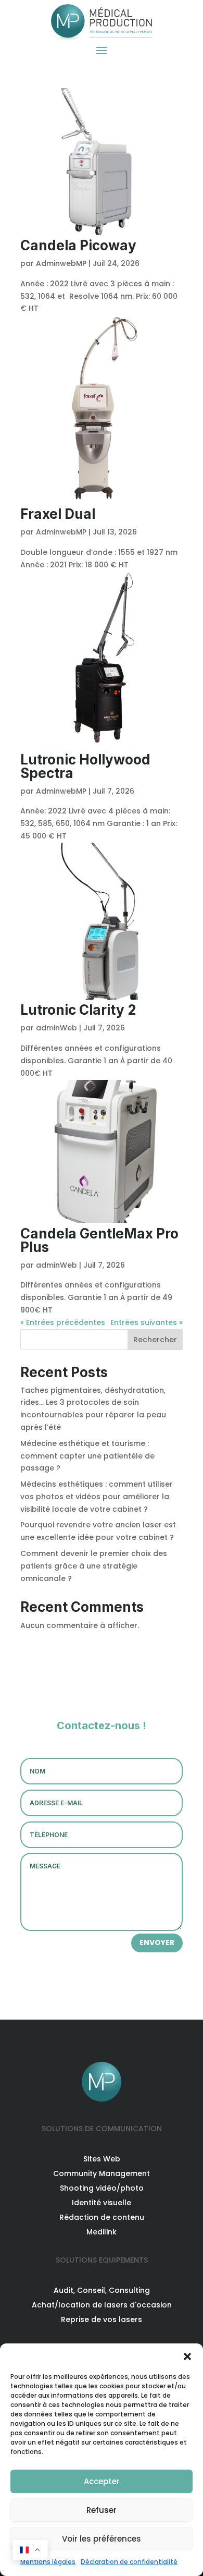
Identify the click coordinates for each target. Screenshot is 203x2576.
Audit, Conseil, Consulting (102, 2290)
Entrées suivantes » (147, 1322)
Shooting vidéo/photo (102, 2188)
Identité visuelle (102, 2203)
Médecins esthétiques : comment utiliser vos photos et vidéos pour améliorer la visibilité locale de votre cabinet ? (97, 1497)
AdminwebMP (61, 263)
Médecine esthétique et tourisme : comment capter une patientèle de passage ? (87, 1456)
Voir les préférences (102, 2539)
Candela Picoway (78, 245)
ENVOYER (157, 1942)
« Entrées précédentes (63, 1322)
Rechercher (155, 1340)
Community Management (102, 2173)
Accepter (102, 2481)
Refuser (102, 2510)
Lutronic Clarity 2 (78, 1010)
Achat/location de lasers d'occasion (102, 2305)
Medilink (102, 2232)
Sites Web (102, 2159)
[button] (187, 2356)
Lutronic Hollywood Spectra (85, 766)
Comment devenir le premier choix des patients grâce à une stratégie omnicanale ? (94, 1566)
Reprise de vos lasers (102, 2319)
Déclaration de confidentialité (129, 2562)
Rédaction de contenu (102, 2217)
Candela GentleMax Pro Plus (99, 1240)
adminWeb (56, 1028)
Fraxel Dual (58, 514)
